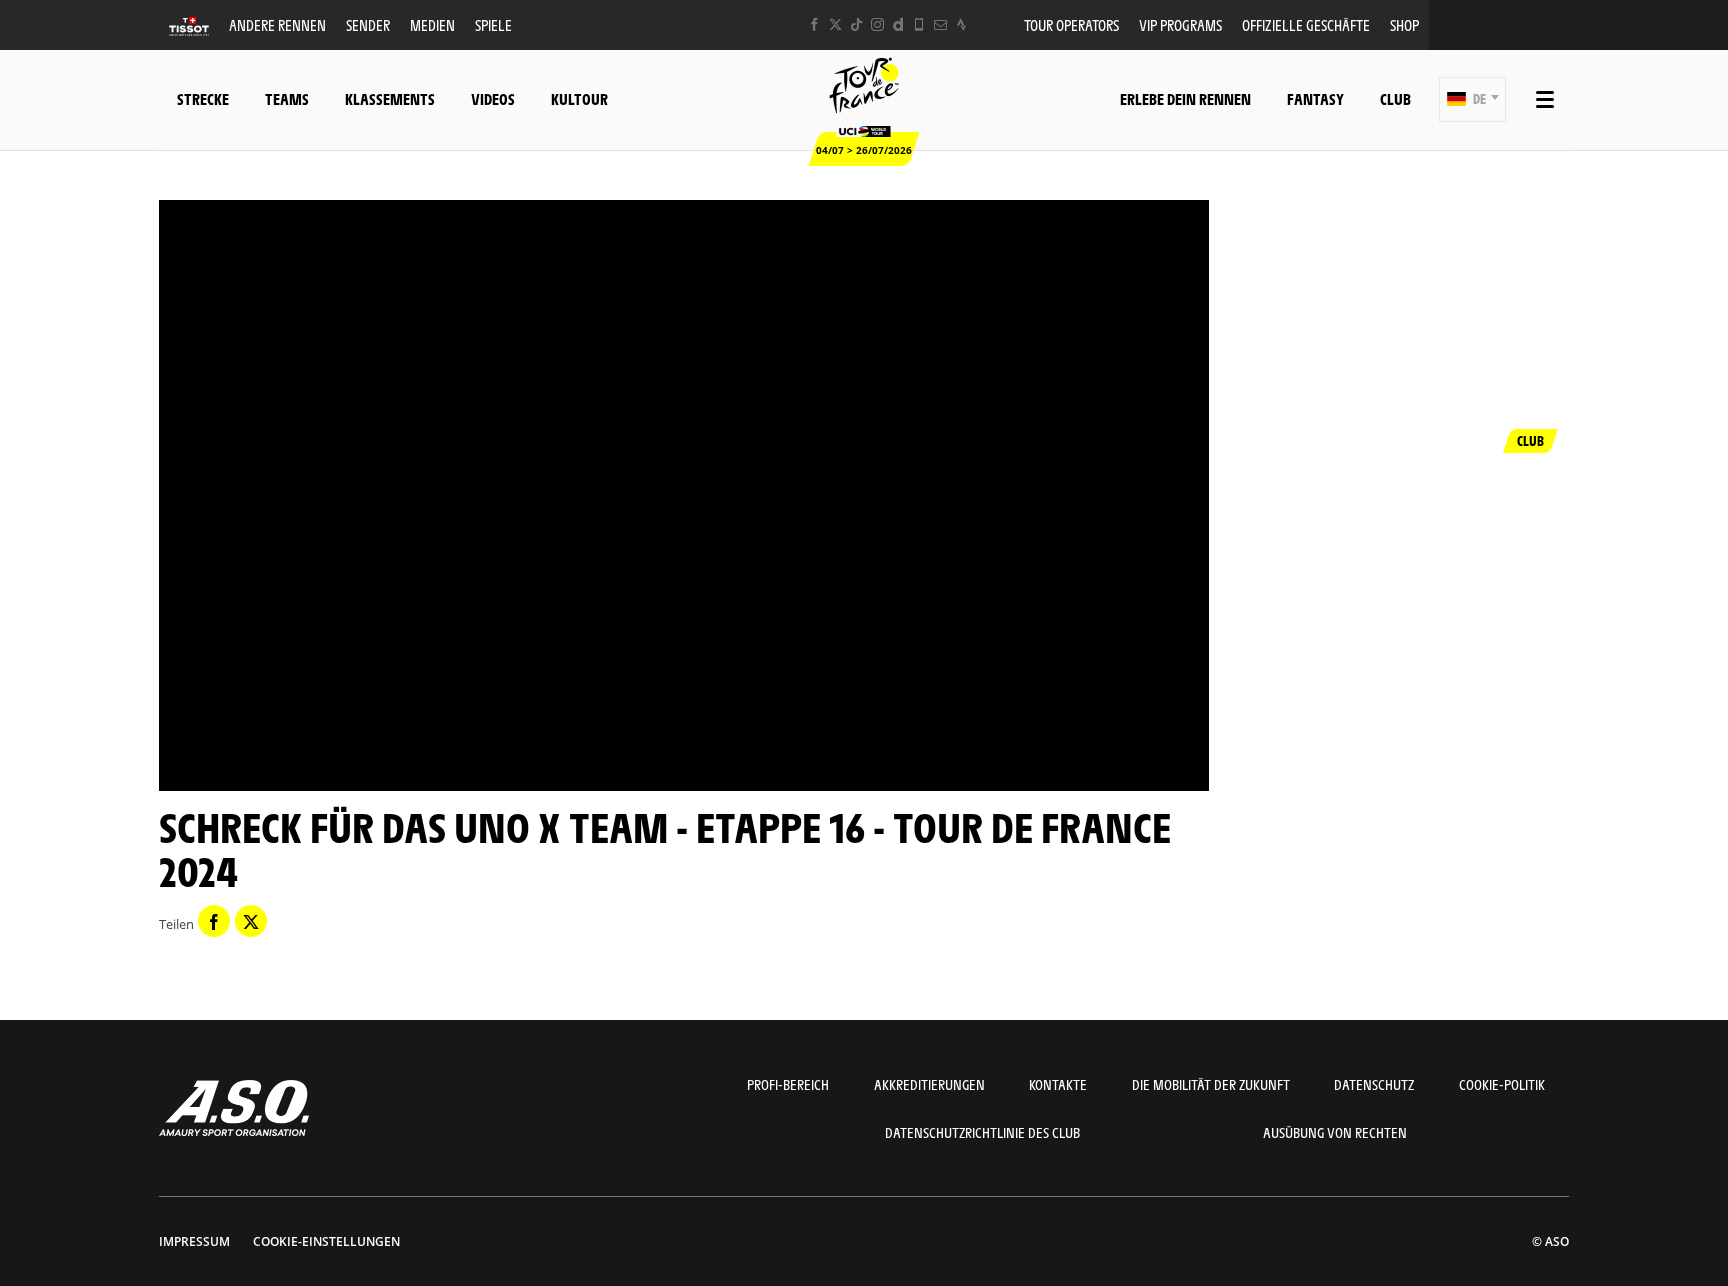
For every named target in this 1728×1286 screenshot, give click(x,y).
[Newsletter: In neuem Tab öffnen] (940, 24)
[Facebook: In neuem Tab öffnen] (814, 24)
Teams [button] (287, 98)
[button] (1472, 99)
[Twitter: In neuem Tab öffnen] (835, 24)
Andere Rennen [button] (277, 24)
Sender (368, 24)
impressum (194, 1241)
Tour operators (1071, 24)
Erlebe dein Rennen (1185, 98)
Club (1395, 98)
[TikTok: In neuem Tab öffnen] (856, 24)
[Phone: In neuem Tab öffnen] (919, 24)
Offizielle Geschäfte (1306, 24)
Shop (1404, 24)
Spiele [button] (493, 24)
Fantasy (1315, 98)
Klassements (390, 98)
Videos (493, 98)
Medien (432, 24)
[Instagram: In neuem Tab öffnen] (877, 24)
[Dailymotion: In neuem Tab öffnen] (898, 24)
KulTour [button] (579, 98)
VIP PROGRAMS (1180, 24)
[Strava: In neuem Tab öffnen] (961, 24)
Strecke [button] (203, 98)
